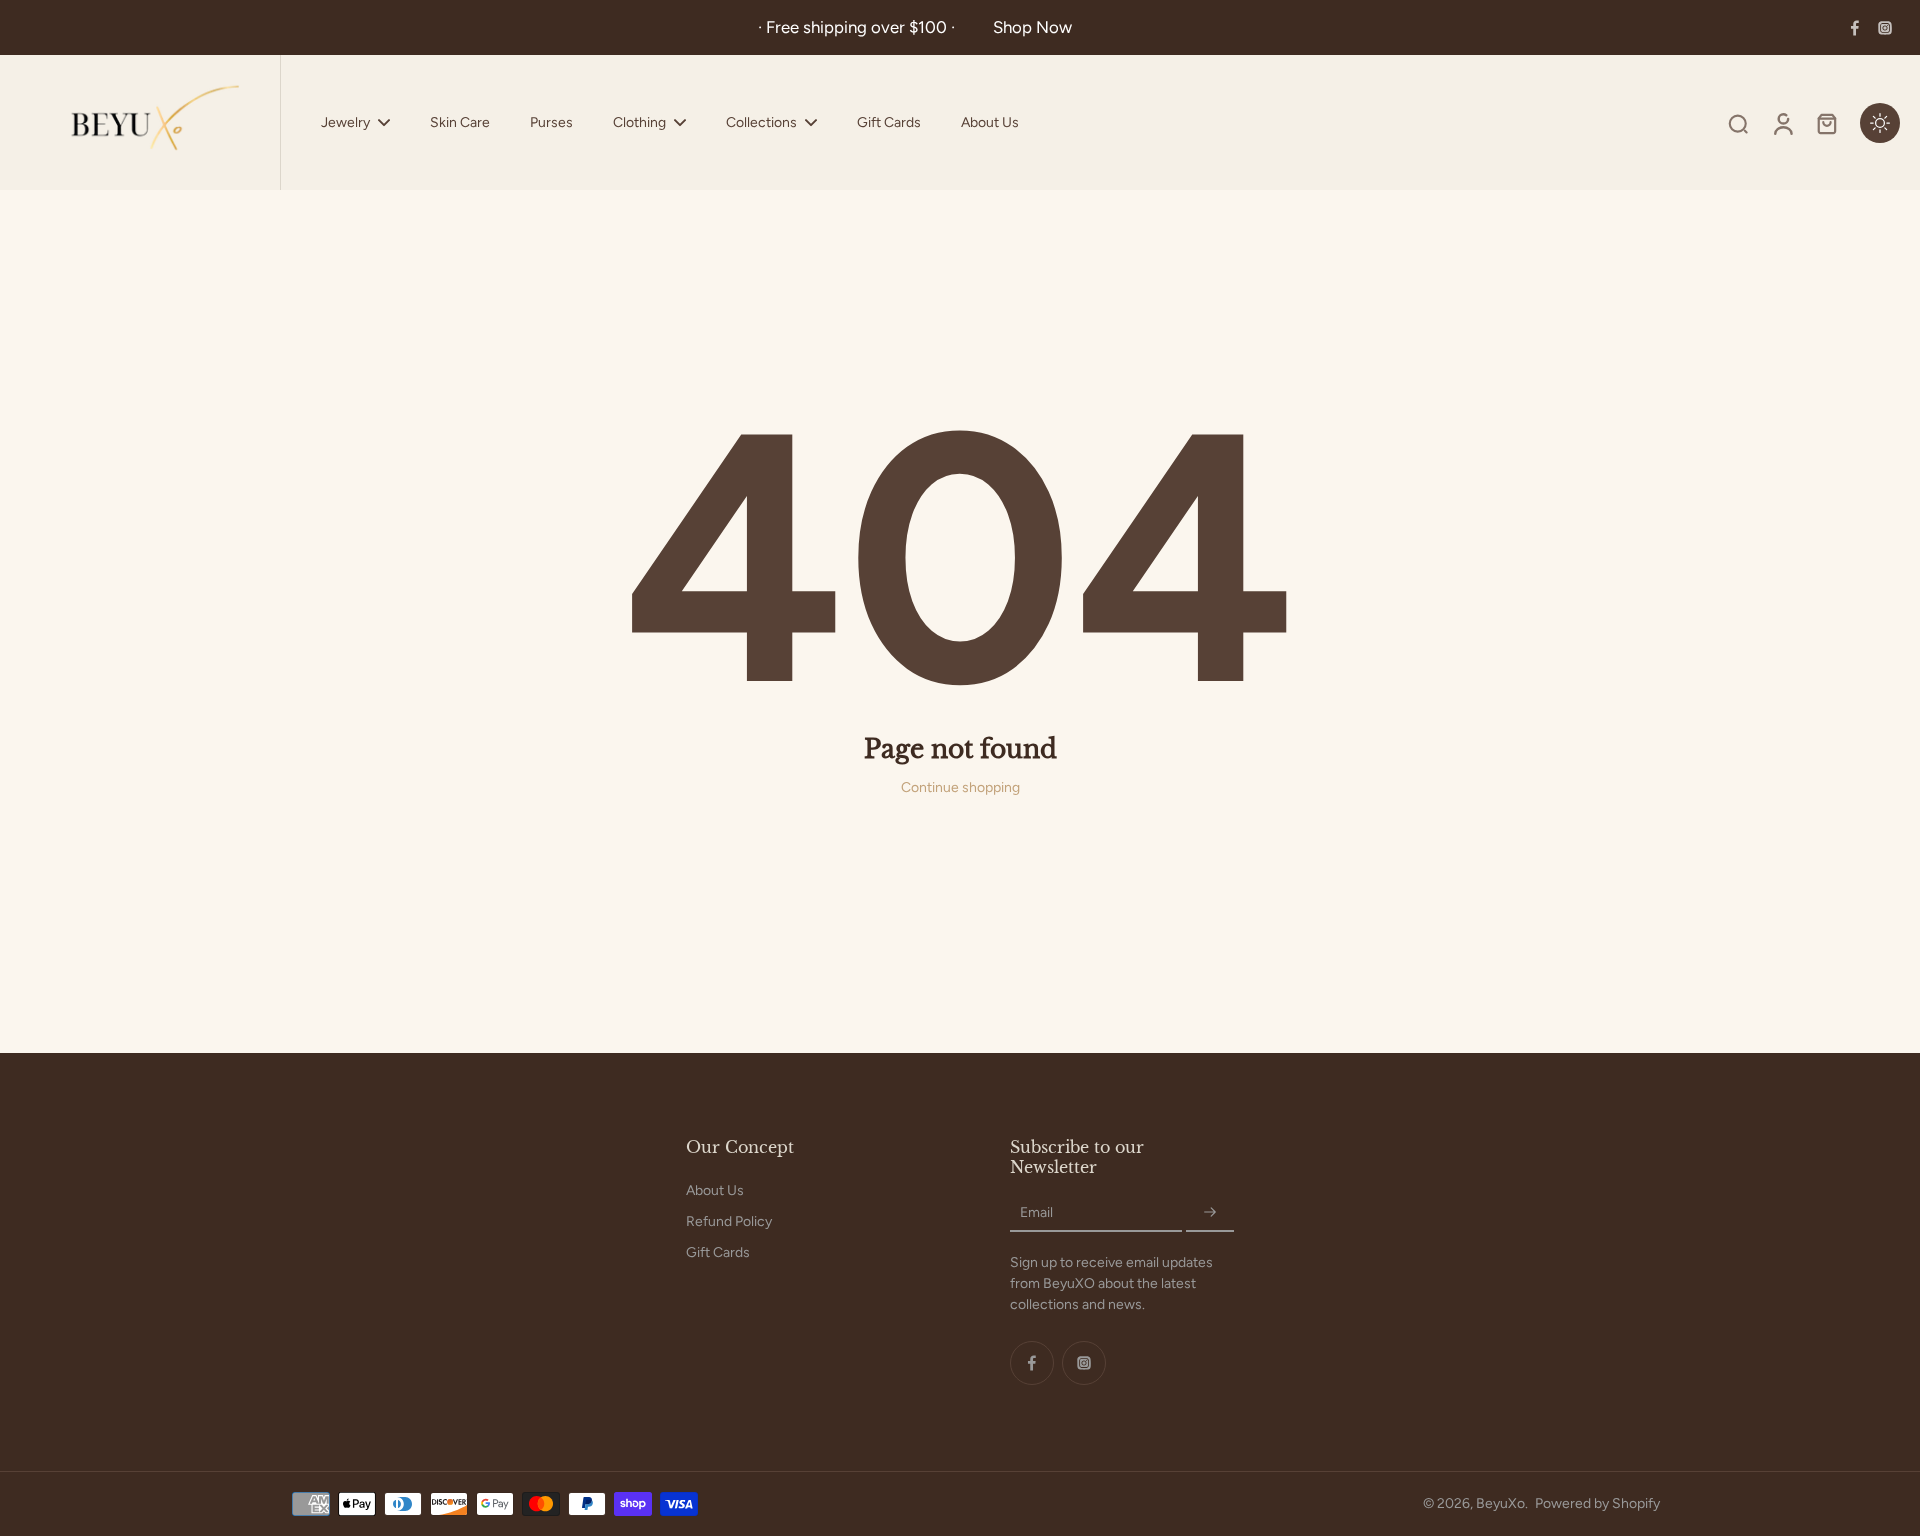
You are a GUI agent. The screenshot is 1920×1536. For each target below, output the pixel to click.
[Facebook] (1855, 28)
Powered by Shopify (1597, 1503)
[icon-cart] (1826, 123)
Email (1036, 1212)
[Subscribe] (1210, 1212)
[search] (1738, 123)
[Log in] (1782, 122)
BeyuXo (1500, 1503)
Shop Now (1032, 27)
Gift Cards (718, 1252)
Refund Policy (729, 1221)
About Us (715, 1190)
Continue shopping (960, 787)
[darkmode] (1880, 123)
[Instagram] (1885, 28)
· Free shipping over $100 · (860, 27)
